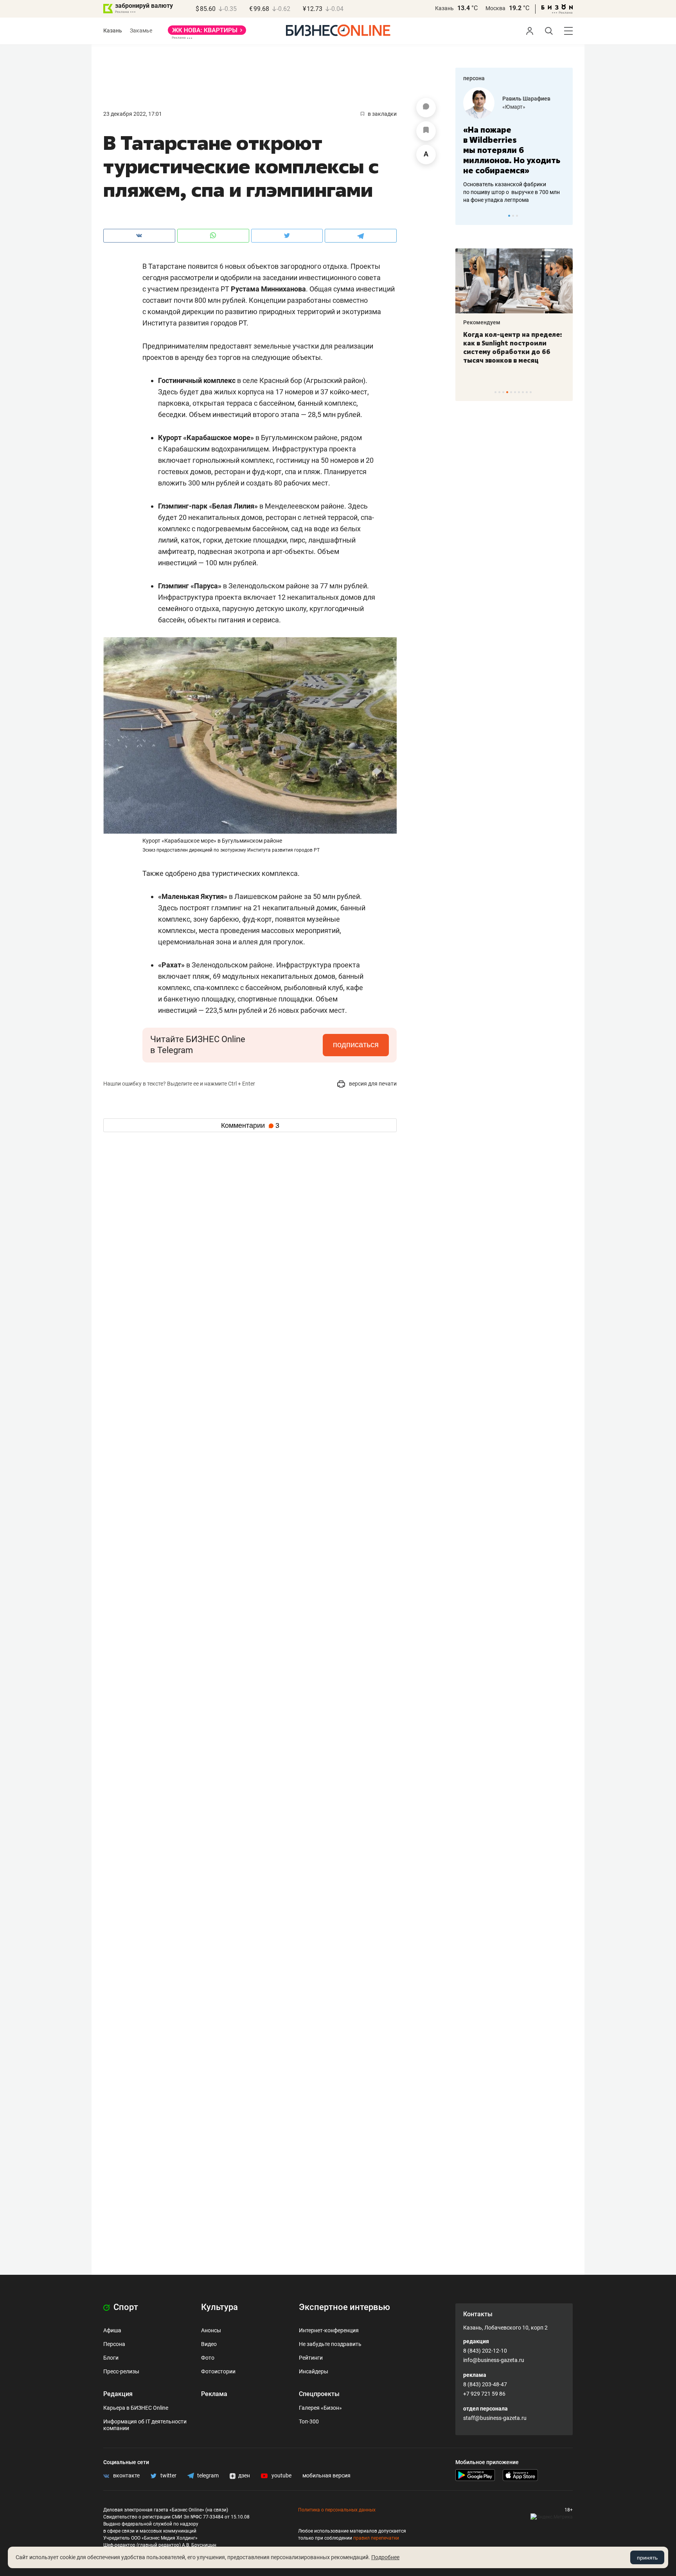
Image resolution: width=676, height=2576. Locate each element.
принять (647, 2558)
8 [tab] (523, 392)
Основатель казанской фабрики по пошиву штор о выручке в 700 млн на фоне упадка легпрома (511, 192)
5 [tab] (511, 392)
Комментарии (250, 1125)
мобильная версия (326, 2475)
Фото (208, 2358)
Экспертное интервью (344, 2307)
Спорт (125, 2307)
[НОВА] (207, 33)
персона (474, 78)
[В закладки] (426, 131)
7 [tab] (519, 392)
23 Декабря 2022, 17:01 (133, 114)
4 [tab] (507, 392)
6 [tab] (515, 392)
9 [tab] (527, 392)
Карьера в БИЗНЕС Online (136, 2408)
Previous (466, 216)
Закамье (141, 31)
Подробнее (385, 2557)
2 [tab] (513, 216)
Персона (114, 2344)
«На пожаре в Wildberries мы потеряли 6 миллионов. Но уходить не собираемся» (512, 150)
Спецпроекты (319, 2394)
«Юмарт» (514, 107)
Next (564, 216)
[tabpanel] (514, 146)
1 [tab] (509, 216)
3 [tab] (517, 216)
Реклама (214, 2394)
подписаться (356, 1044)
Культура (219, 2307)
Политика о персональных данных (337, 2510)
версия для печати (372, 1084)
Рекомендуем (482, 322)
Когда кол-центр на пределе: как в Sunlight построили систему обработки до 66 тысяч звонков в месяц (513, 347)
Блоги (111, 2358)
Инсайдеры (314, 2371)
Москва (495, 8)
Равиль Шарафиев (526, 99)
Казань (444, 8)
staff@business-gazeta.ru (495, 2418)
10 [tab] (531, 392)
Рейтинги (311, 2358)
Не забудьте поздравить (330, 2344)
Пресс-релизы (121, 2371)
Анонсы (211, 2330)
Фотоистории (218, 2371)
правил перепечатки (376, 2538)
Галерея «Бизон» (320, 2408)
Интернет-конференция (329, 2330)
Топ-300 (309, 2421)
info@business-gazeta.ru (494, 2360)
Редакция (118, 2394)
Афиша (112, 2330)
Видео (209, 2344)
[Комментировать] (426, 108)
